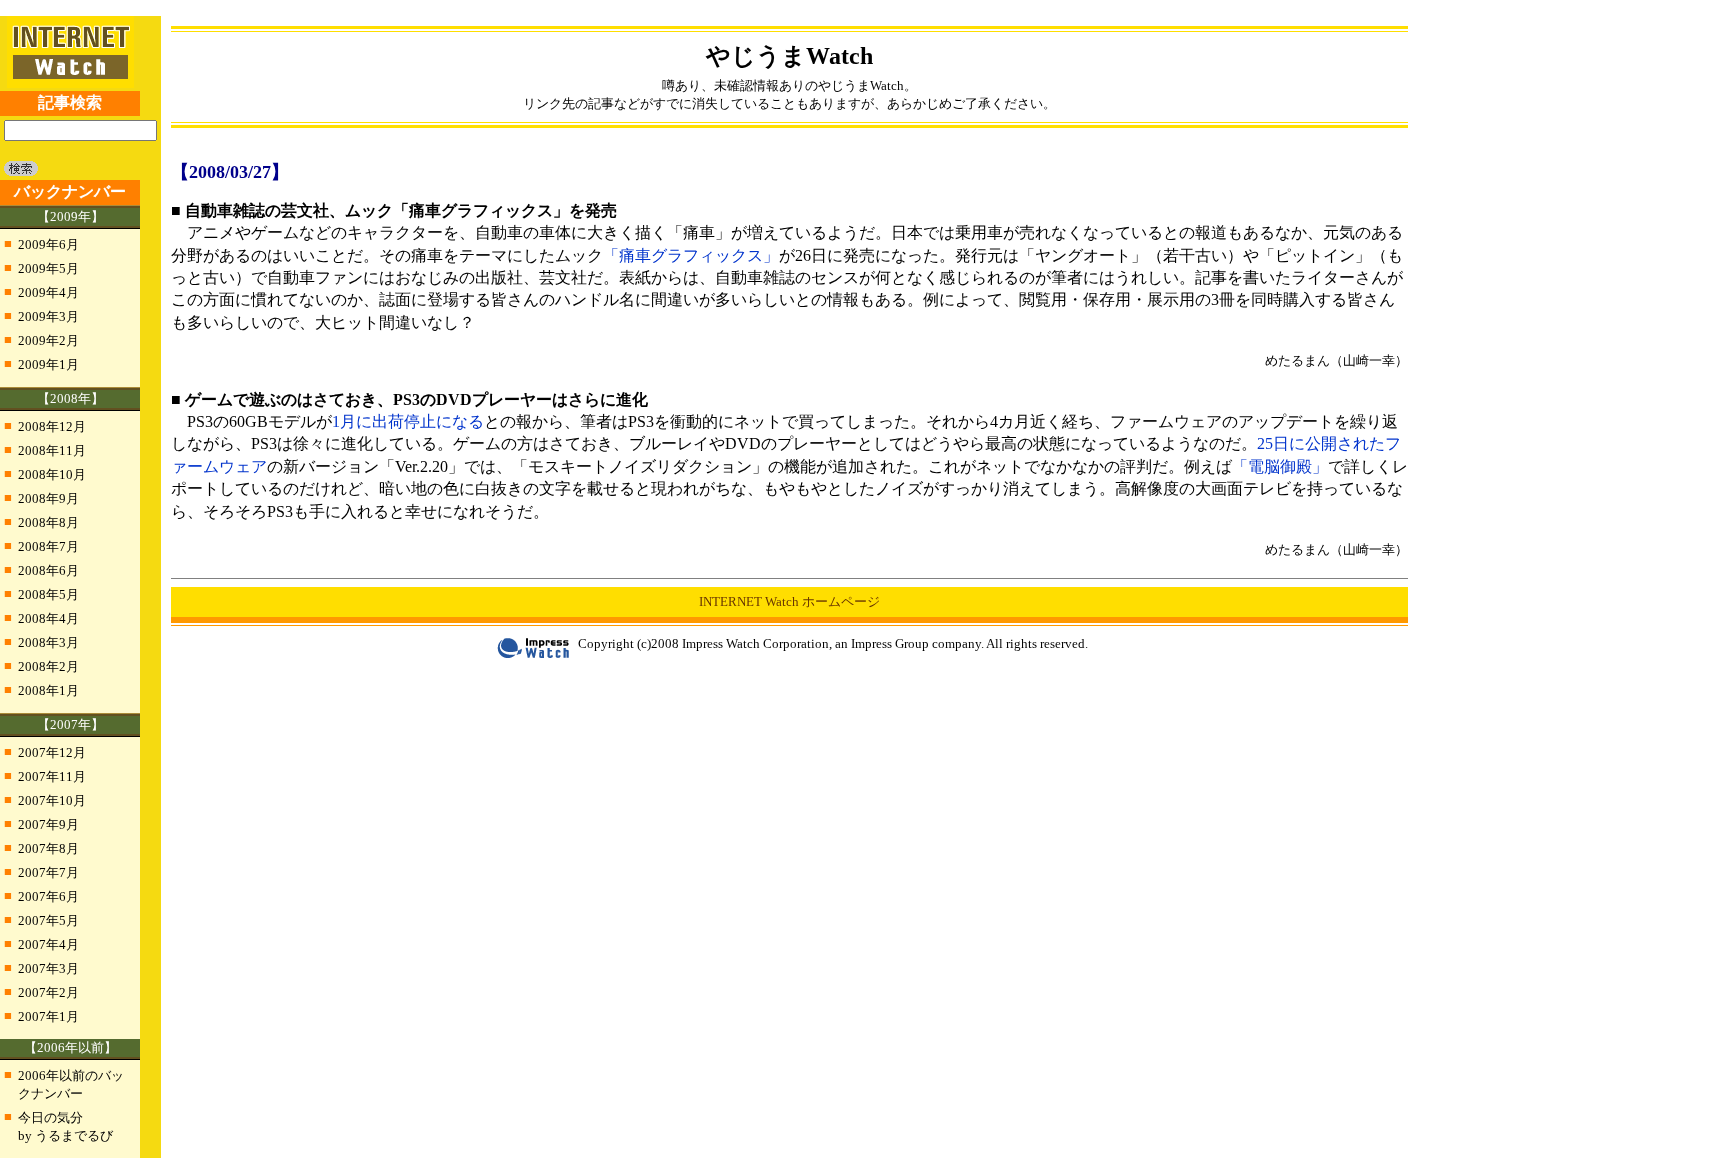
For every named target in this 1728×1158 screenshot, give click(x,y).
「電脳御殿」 (1280, 466)
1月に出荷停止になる (408, 421)
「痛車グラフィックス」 (691, 255)
